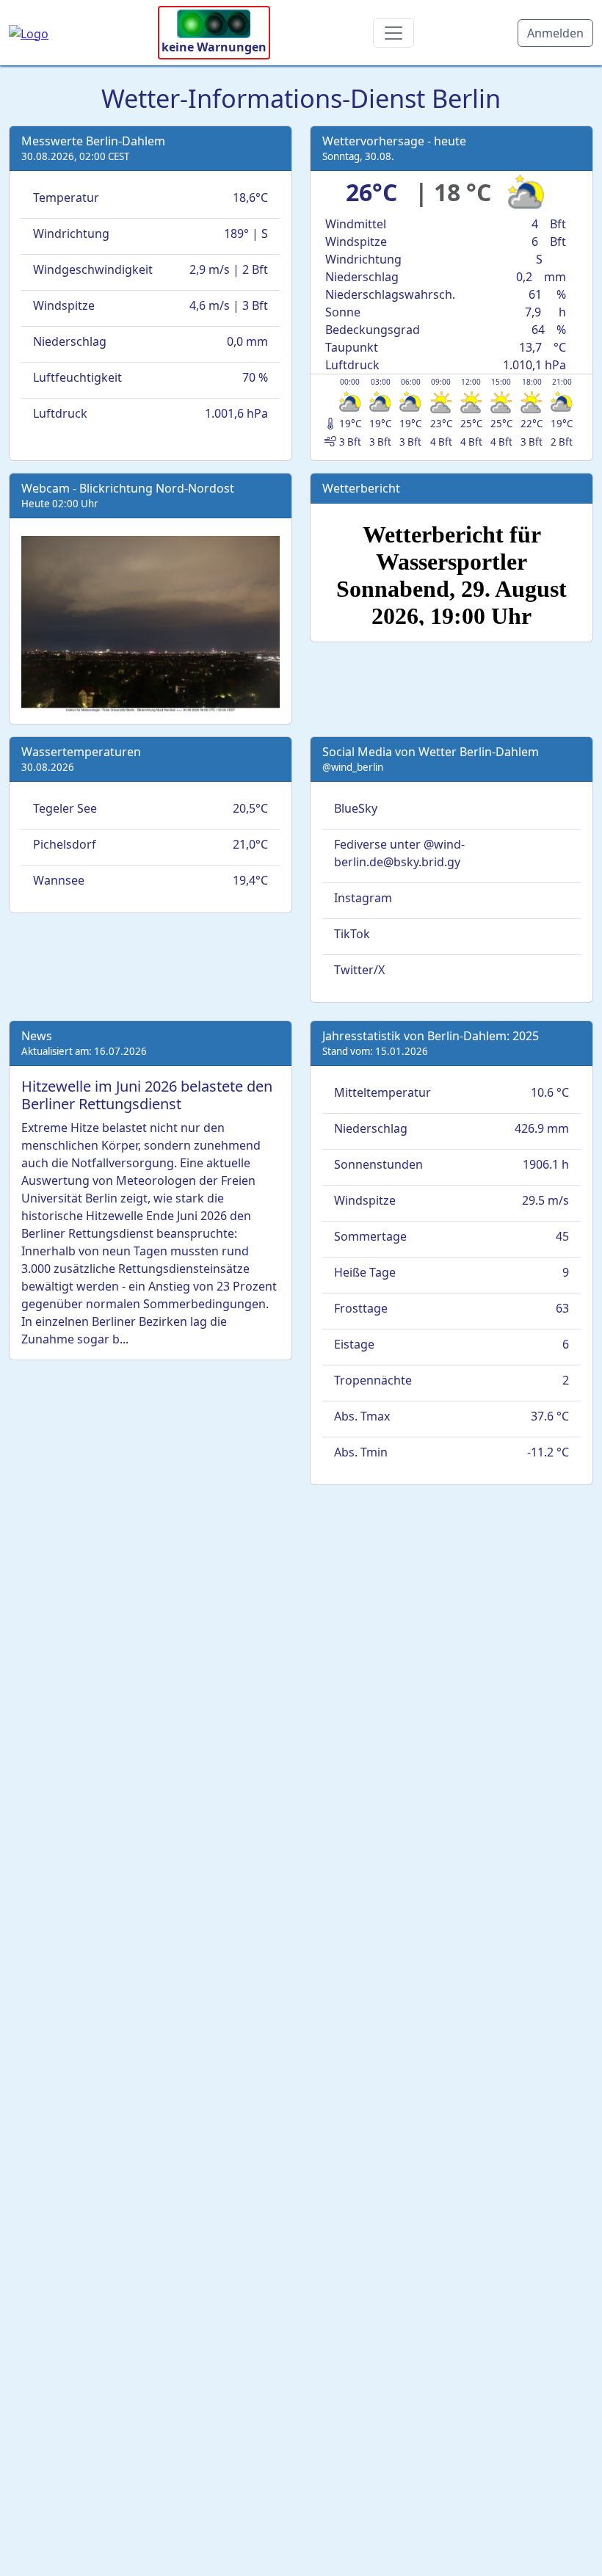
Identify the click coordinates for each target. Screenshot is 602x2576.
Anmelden (555, 33)
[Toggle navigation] (394, 33)
